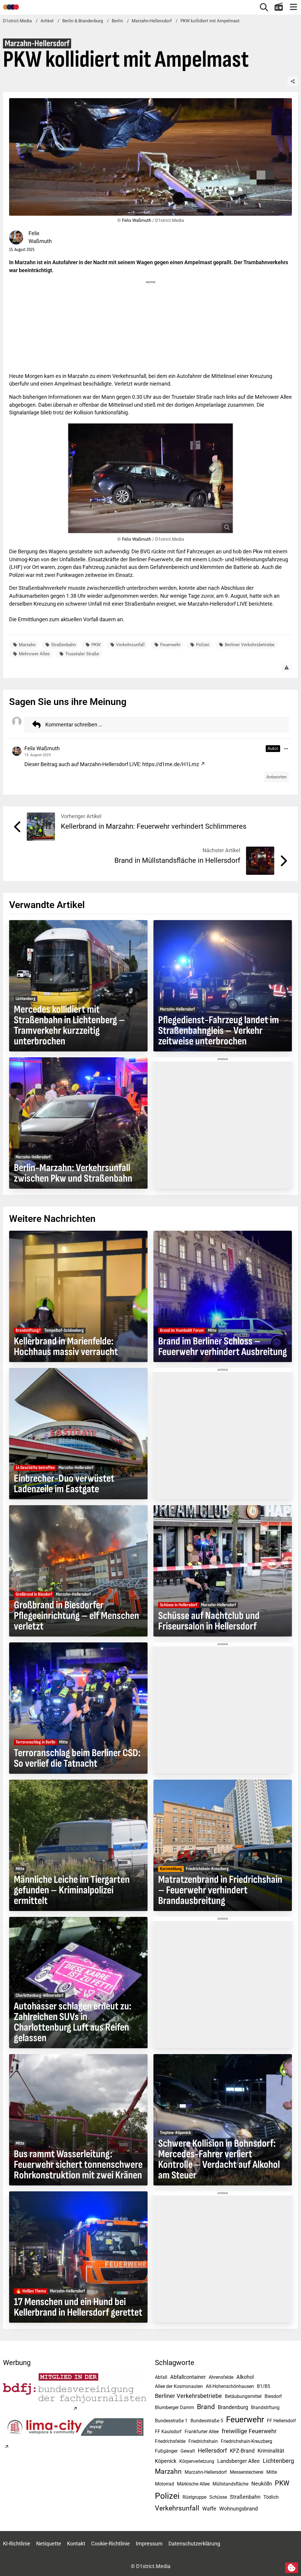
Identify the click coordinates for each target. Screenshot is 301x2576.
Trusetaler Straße (82, 654)
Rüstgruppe (194, 2497)
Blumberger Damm (174, 2407)
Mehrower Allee (34, 654)
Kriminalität (271, 2451)
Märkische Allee (193, 2484)
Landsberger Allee (239, 2461)
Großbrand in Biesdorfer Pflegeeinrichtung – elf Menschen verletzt (76, 1616)
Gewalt (188, 2451)
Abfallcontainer (188, 2377)
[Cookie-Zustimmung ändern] (292, 2568)
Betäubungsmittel (243, 2396)
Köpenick (166, 2461)
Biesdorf (273, 2396)
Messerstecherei (247, 2472)
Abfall (161, 2377)
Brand (206, 2407)
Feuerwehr (170, 645)
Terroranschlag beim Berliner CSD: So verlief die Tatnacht (77, 1758)
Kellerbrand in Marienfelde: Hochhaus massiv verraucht (66, 1347)
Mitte (272, 2472)
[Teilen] (293, 81)
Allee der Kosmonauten (179, 2386)
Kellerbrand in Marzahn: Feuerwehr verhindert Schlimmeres (154, 826)
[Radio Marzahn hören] (279, 7)
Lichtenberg (278, 2461)
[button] (286, 749)
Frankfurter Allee (202, 2432)
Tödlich (271, 2497)
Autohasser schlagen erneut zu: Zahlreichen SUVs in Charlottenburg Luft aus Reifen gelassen (73, 2022)
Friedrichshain (203, 2441)
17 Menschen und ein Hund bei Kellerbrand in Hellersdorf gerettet (78, 2307)
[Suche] (264, 7)
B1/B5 (264, 2386)
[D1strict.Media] (11, 7)
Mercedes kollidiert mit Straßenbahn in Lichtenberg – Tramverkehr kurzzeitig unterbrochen (69, 1026)
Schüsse (218, 2497)
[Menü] (293, 7)
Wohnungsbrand (239, 2509)
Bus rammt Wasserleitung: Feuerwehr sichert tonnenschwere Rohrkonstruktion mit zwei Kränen (78, 2165)
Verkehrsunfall (130, 645)
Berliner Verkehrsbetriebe (250, 645)
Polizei (203, 645)
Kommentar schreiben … (74, 725)
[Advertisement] (150, 326)
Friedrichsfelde (170, 2441)
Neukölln (262, 2484)
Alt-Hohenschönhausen (230, 2386)
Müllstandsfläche (230, 2484)
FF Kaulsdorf (168, 2432)
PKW (96, 645)
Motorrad (164, 2484)
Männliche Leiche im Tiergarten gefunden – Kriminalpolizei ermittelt (72, 1890)
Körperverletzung (197, 2461)
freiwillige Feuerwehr (249, 2431)
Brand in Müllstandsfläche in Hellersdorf (177, 860)
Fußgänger (166, 2451)
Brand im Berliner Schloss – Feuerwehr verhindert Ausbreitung (223, 1347)
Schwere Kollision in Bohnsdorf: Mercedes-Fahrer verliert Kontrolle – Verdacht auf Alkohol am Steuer (219, 2160)
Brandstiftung (265, 2407)
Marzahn (27, 645)
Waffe (209, 2509)
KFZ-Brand (242, 2451)
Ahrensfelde (221, 2377)
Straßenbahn (63, 645)
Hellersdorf (212, 2451)
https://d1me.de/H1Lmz (171, 764)
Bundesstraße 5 (207, 2421)
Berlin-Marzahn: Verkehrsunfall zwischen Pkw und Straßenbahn (73, 1173)
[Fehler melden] (287, 668)
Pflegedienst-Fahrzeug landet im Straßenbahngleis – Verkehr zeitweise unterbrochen (219, 1031)
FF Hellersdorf (281, 2421)
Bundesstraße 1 (171, 2421)
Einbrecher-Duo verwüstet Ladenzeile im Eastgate (64, 1484)
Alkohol (245, 2377)
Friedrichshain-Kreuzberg (246, 2441)
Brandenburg (233, 2407)
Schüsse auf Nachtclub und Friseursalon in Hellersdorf (209, 1621)
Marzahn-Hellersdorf (206, 2472)
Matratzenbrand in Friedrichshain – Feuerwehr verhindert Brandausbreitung (220, 1890)
